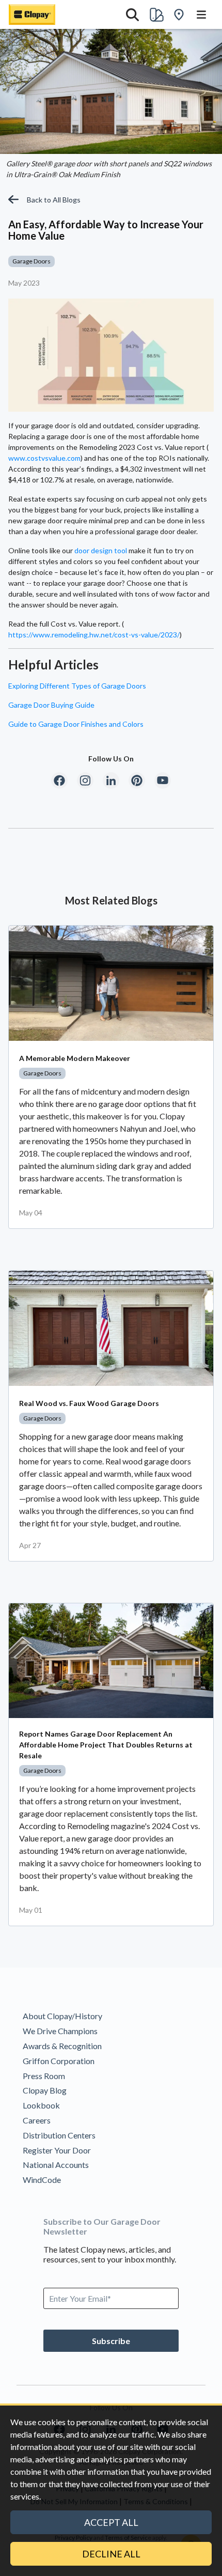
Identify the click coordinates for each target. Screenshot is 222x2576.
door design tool (101, 550)
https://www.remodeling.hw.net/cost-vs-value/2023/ (94, 635)
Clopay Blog (45, 2090)
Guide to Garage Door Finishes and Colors (76, 724)
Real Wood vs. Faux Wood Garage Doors (89, 1403)
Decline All (111, 2554)
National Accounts (56, 2165)
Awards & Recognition (62, 2046)
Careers (37, 2120)
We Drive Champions (60, 2031)
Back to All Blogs (54, 200)
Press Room (44, 2076)
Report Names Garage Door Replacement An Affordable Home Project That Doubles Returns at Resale (106, 1745)
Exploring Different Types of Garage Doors (77, 686)
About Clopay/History (62, 2016)
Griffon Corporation (59, 2061)
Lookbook (41, 2105)
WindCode (42, 2180)
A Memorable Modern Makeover (75, 1058)
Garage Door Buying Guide (51, 705)
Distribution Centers (59, 2135)
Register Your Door (57, 2150)
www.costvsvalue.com (44, 458)
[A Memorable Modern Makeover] (111, 983)
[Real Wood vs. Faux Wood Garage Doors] (111, 1328)
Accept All (111, 2522)
